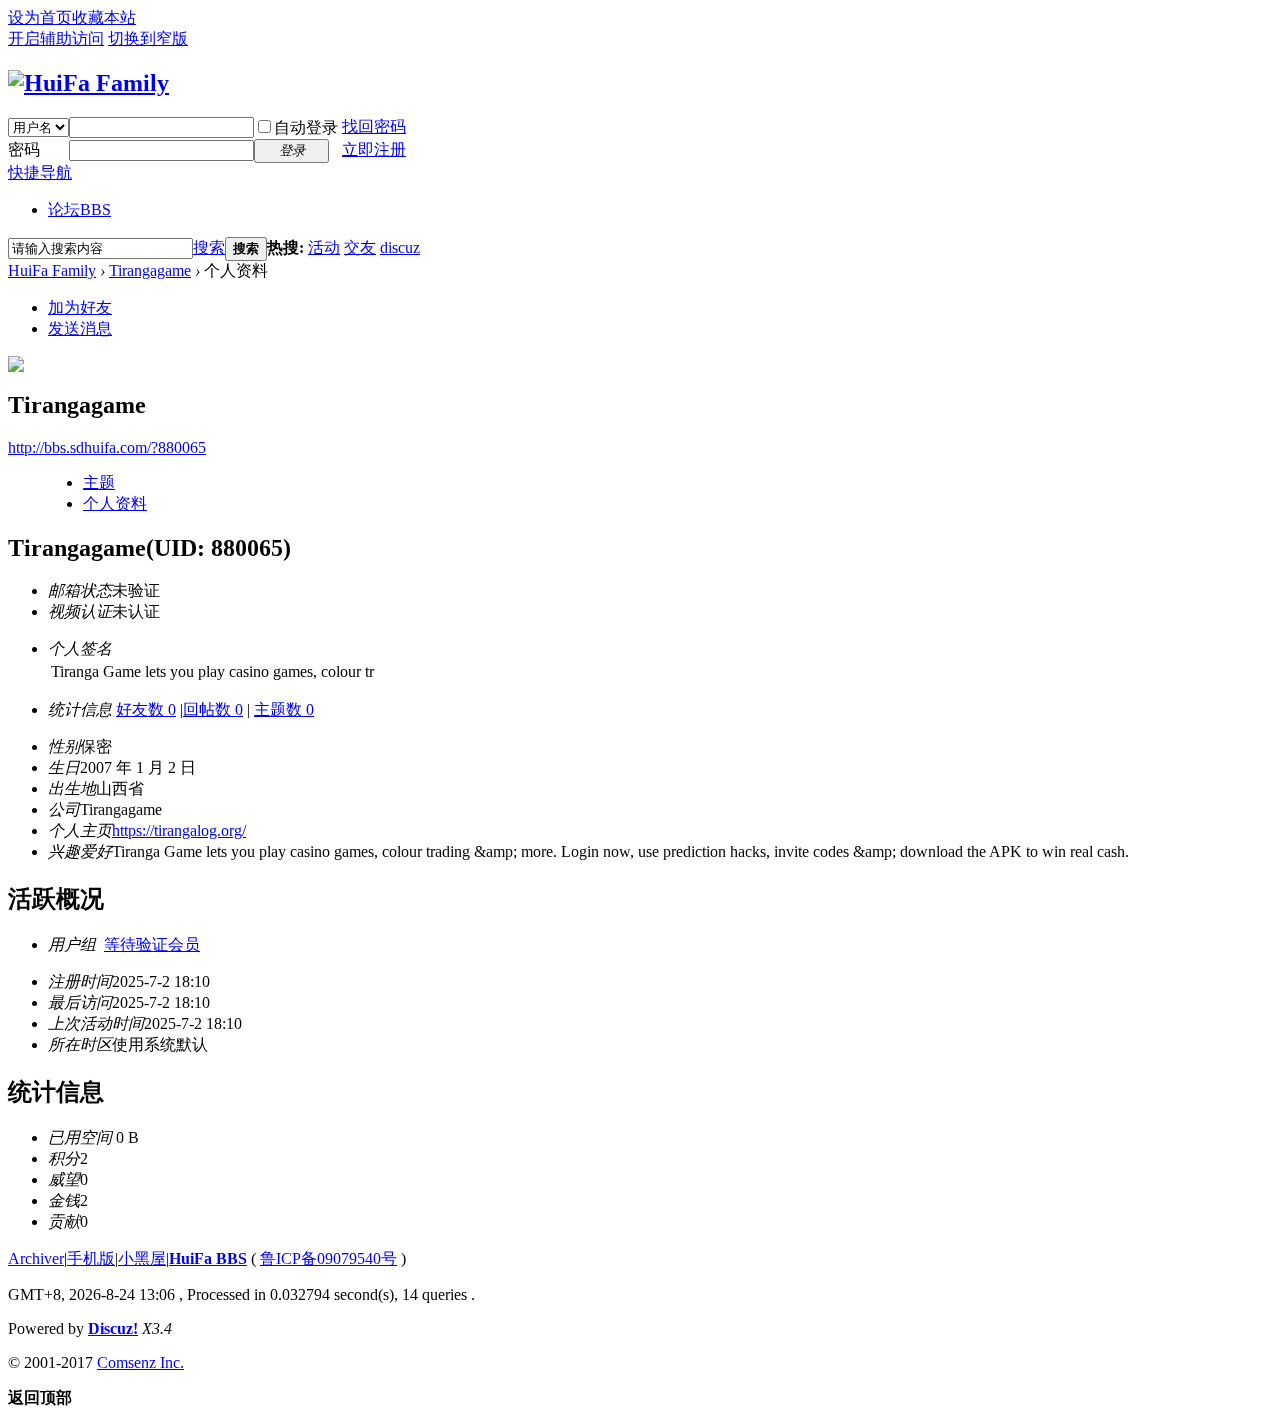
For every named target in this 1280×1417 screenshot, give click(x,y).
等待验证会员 (152, 944)
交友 (360, 247)
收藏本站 (104, 17)
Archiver (36, 1258)
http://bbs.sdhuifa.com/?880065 (107, 447)
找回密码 (374, 126)
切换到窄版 (148, 38)
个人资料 (115, 503)
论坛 (79, 209)
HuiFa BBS (208, 1258)
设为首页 (40, 17)
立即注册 (374, 149)
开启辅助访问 (56, 38)
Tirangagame (150, 270)
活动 (324, 247)
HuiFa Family (52, 270)
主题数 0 (284, 709)
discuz (400, 247)
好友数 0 (146, 709)
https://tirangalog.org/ (179, 830)
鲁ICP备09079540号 (328, 1258)
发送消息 (80, 328)
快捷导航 (40, 172)
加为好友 (80, 307)
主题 (99, 482)
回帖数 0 (213, 709)
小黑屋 (142, 1258)
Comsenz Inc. (140, 1362)
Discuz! (113, 1328)
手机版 (91, 1258)
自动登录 (306, 127)
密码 (24, 149)
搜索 (209, 247)
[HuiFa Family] (88, 83)
